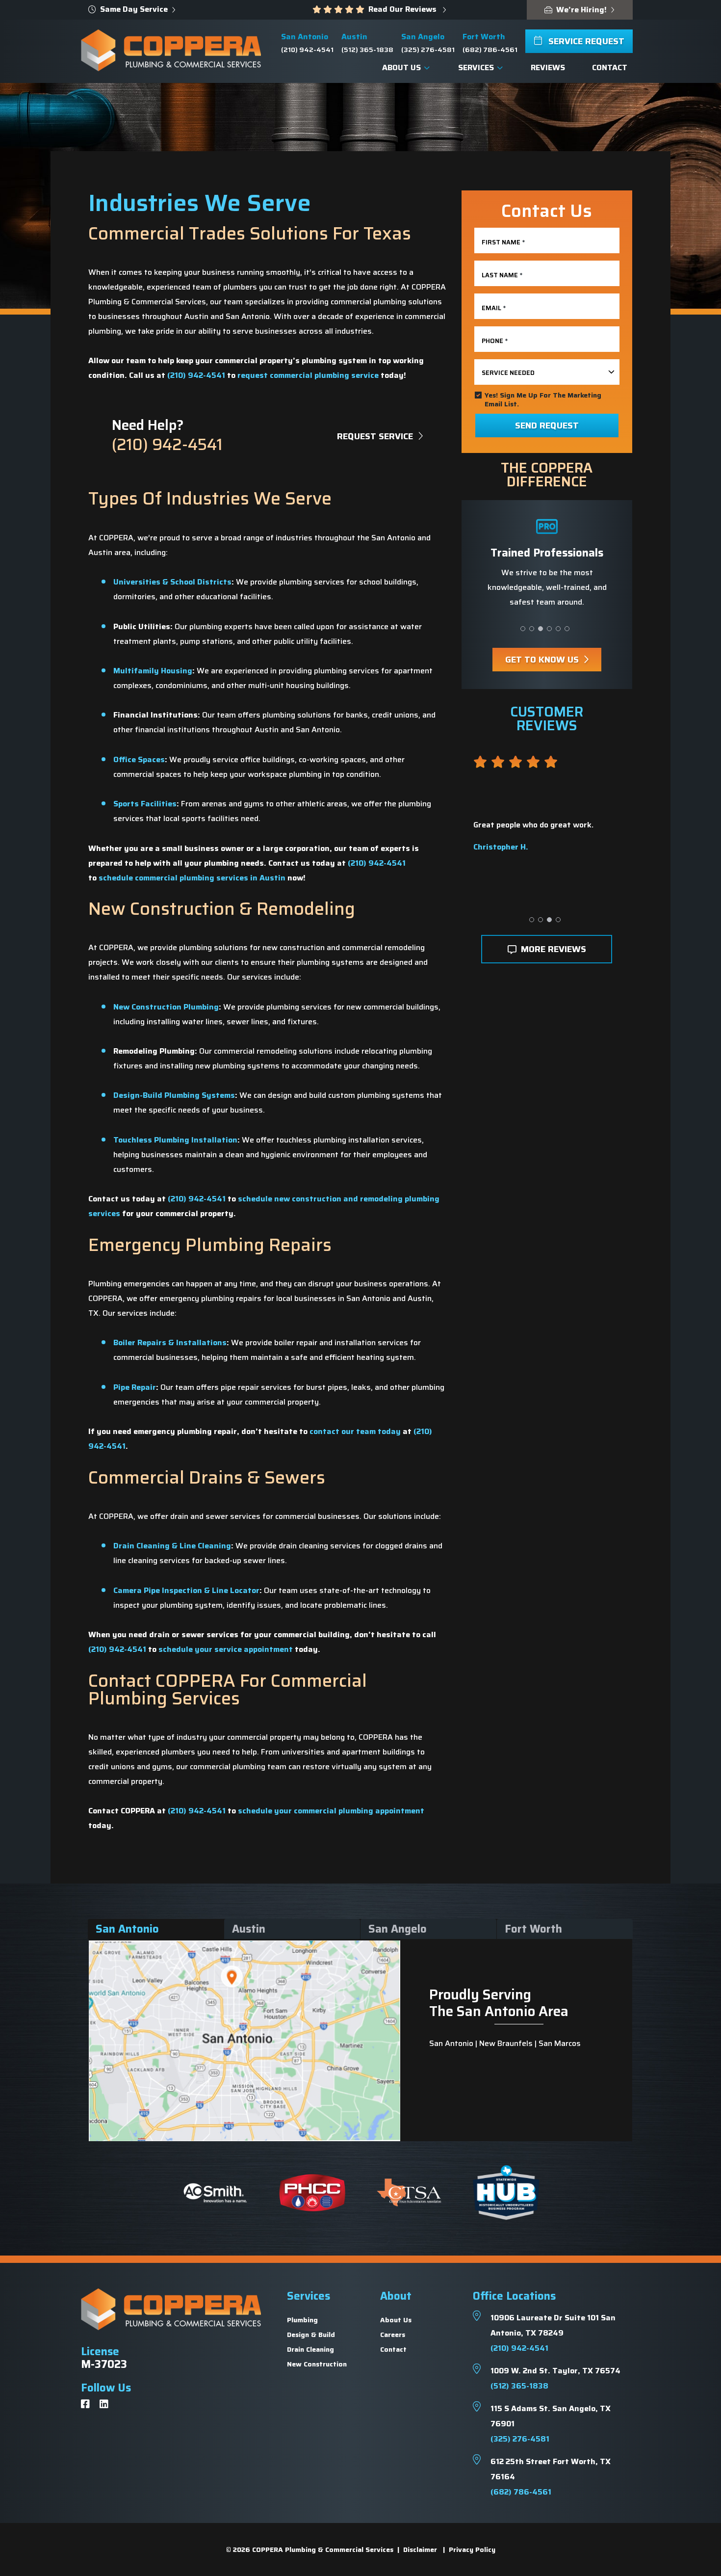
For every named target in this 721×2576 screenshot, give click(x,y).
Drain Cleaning (310, 2349)
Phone (495, 341)
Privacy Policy (472, 2549)
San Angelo (398, 1929)
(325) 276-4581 (428, 50)
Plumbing (302, 2320)
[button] (523, 629)
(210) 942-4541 (307, 50)
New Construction (317, 2364)
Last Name (502, 275)
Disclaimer (420, 2549)
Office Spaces (139, 759)
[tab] (154, 1929)
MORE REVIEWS (552, 949)
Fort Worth (533, 1929)
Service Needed (508, 373)
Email (494, 308)
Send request (547, 425)
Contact (393, 2349)
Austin (249, 1929)
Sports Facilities (145, 804)
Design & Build (311, 2335)
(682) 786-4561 (490, 50)
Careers (393, 2335)
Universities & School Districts (172, 582)
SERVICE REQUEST (585, 41)
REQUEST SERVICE (376, 436)
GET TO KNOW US (543, 660)
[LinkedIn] (104, 2405)
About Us (396, 2320)
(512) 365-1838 (367, 50)
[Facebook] (85, 2405)
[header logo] (171, 50)
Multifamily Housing (153, 671)
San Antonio (127, 1929)
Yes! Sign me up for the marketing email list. (543, 399)
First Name (503, 242)
